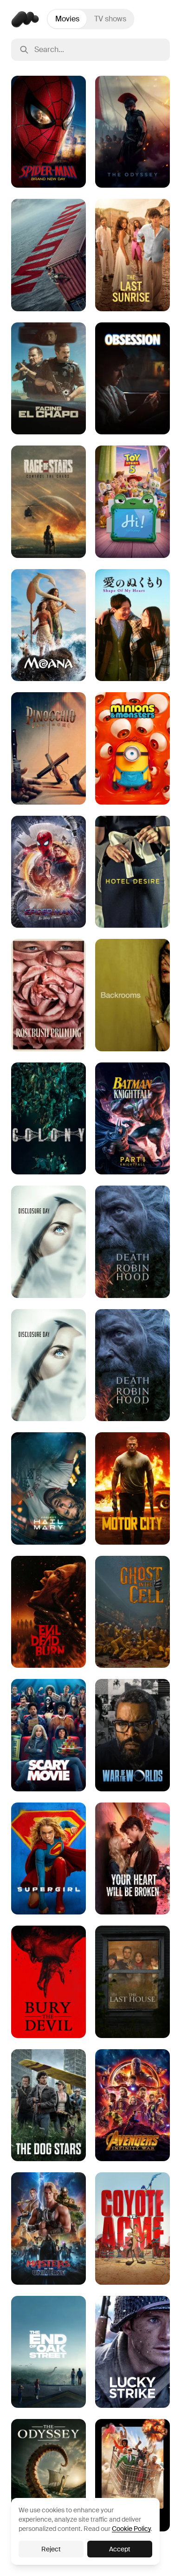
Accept (120, 2549)
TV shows (110, 19)
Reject (51, 2549)
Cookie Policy (131, 2529)
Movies (67, 19)
